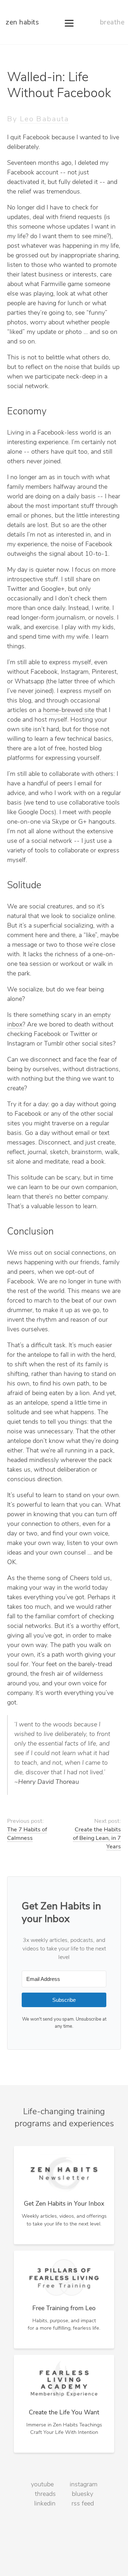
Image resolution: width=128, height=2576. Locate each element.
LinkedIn (45, 2504)
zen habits (22, 23)
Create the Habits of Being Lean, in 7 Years (97, 1839)
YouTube (42, 2485)
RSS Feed (83, 2504)
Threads (45, 2494)
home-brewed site (69, 711)
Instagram (84, 2485)
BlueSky (82, 2494)
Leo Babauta (44, 119)
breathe (112, 23)
